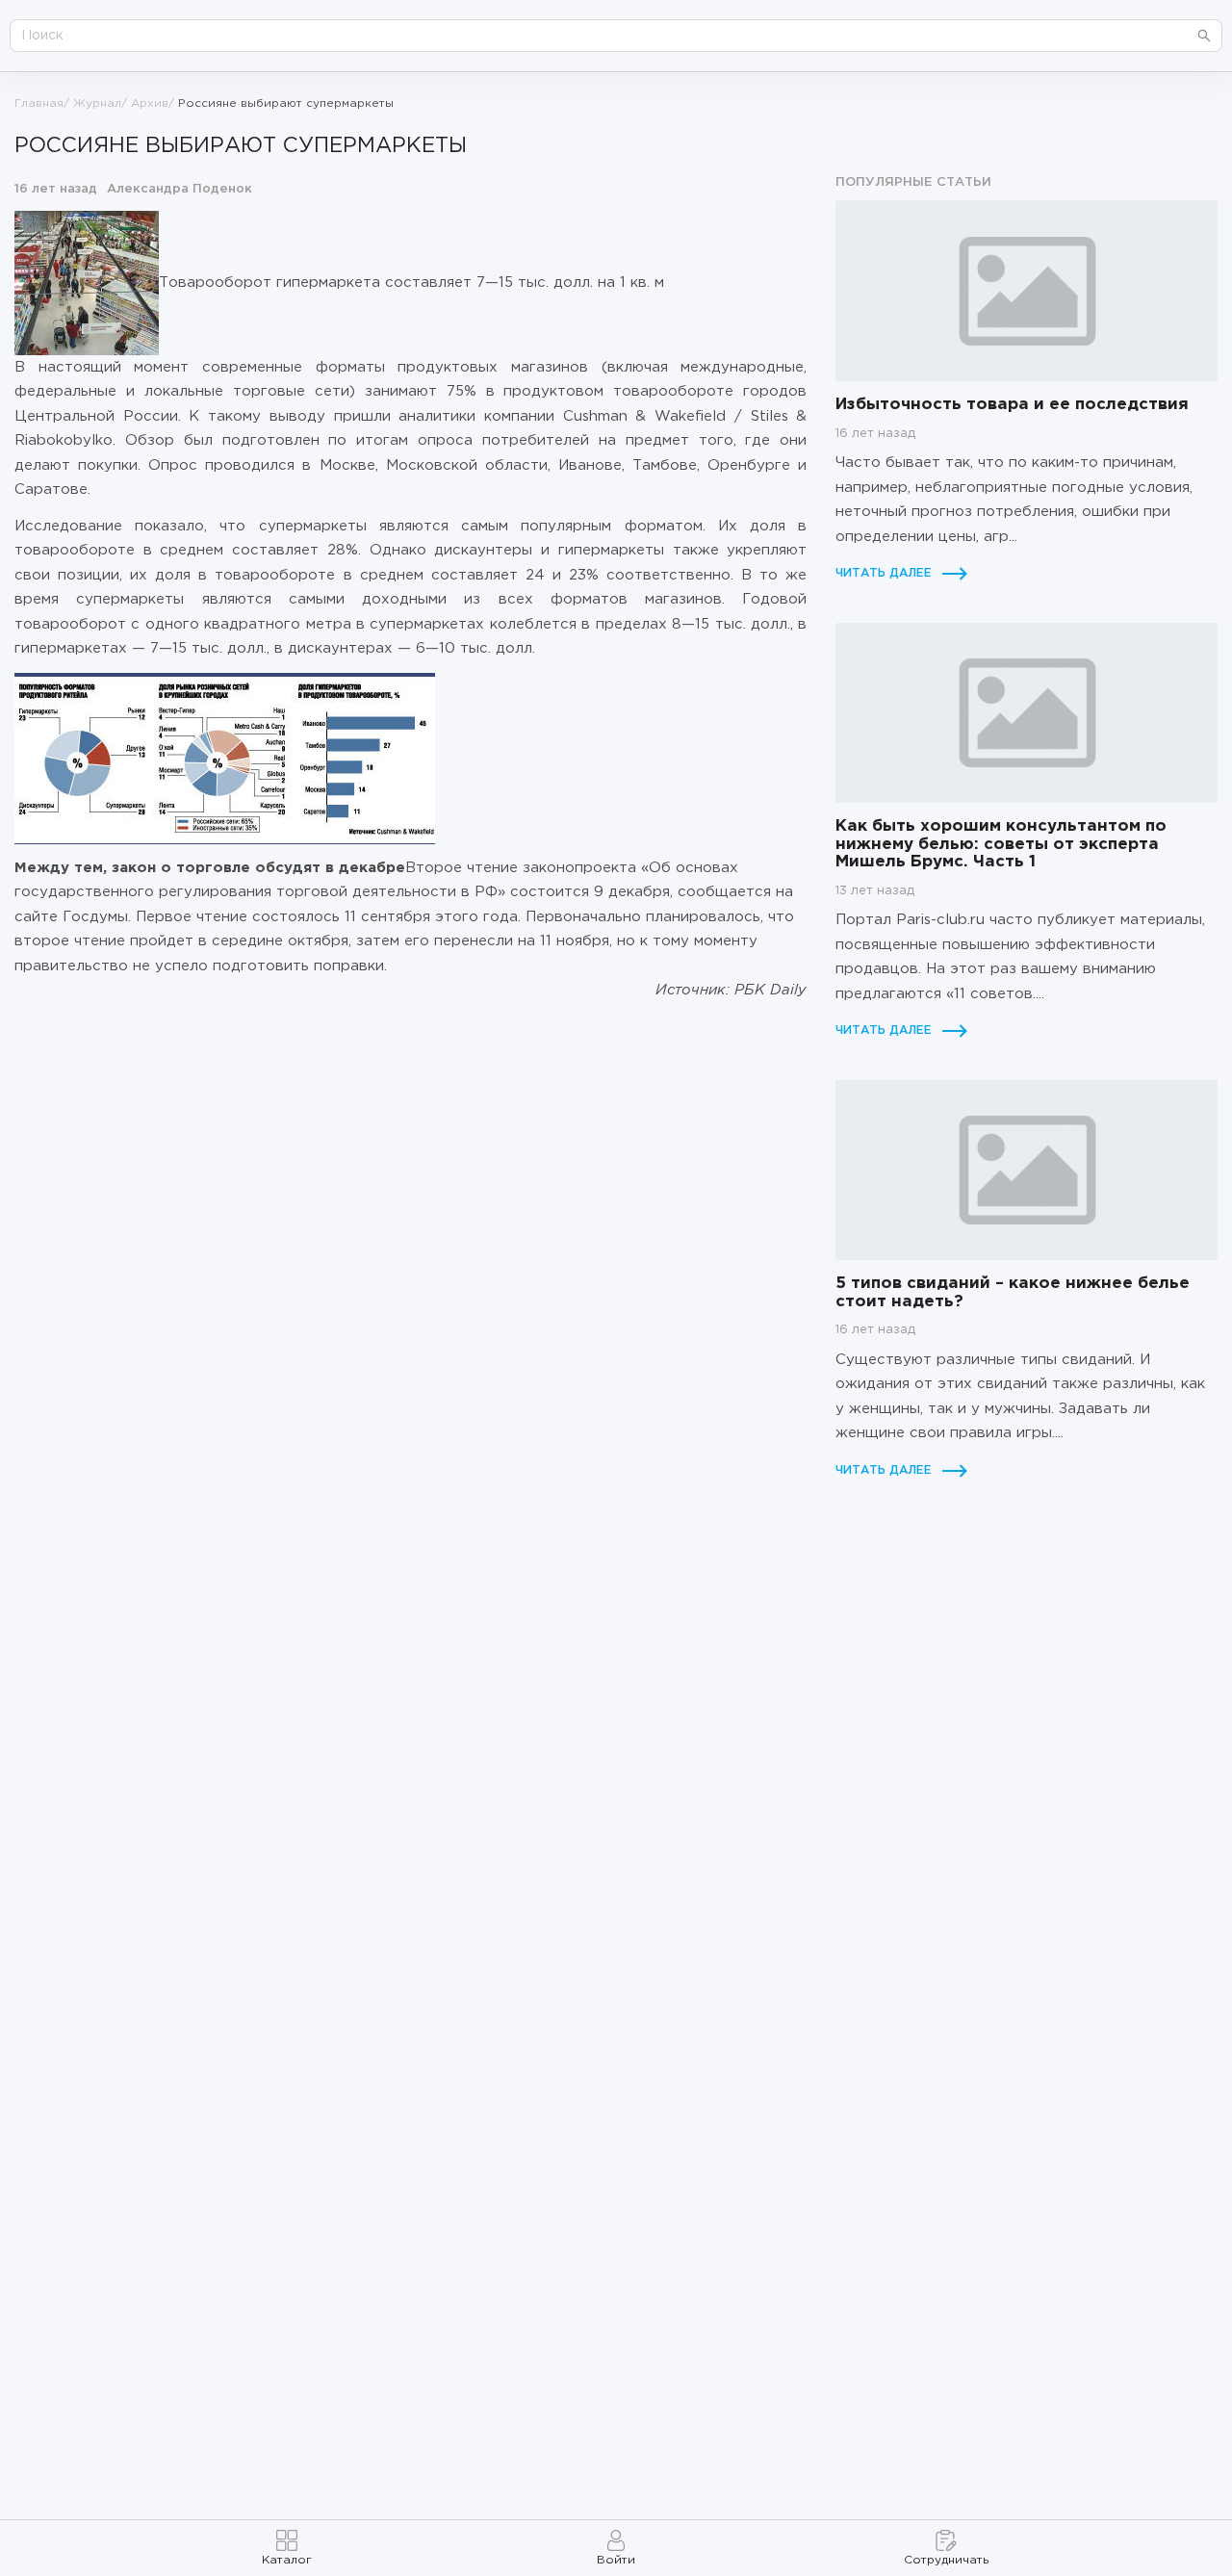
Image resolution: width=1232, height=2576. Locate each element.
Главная (39, 103)
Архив (150, 103)
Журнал (97, 103)
